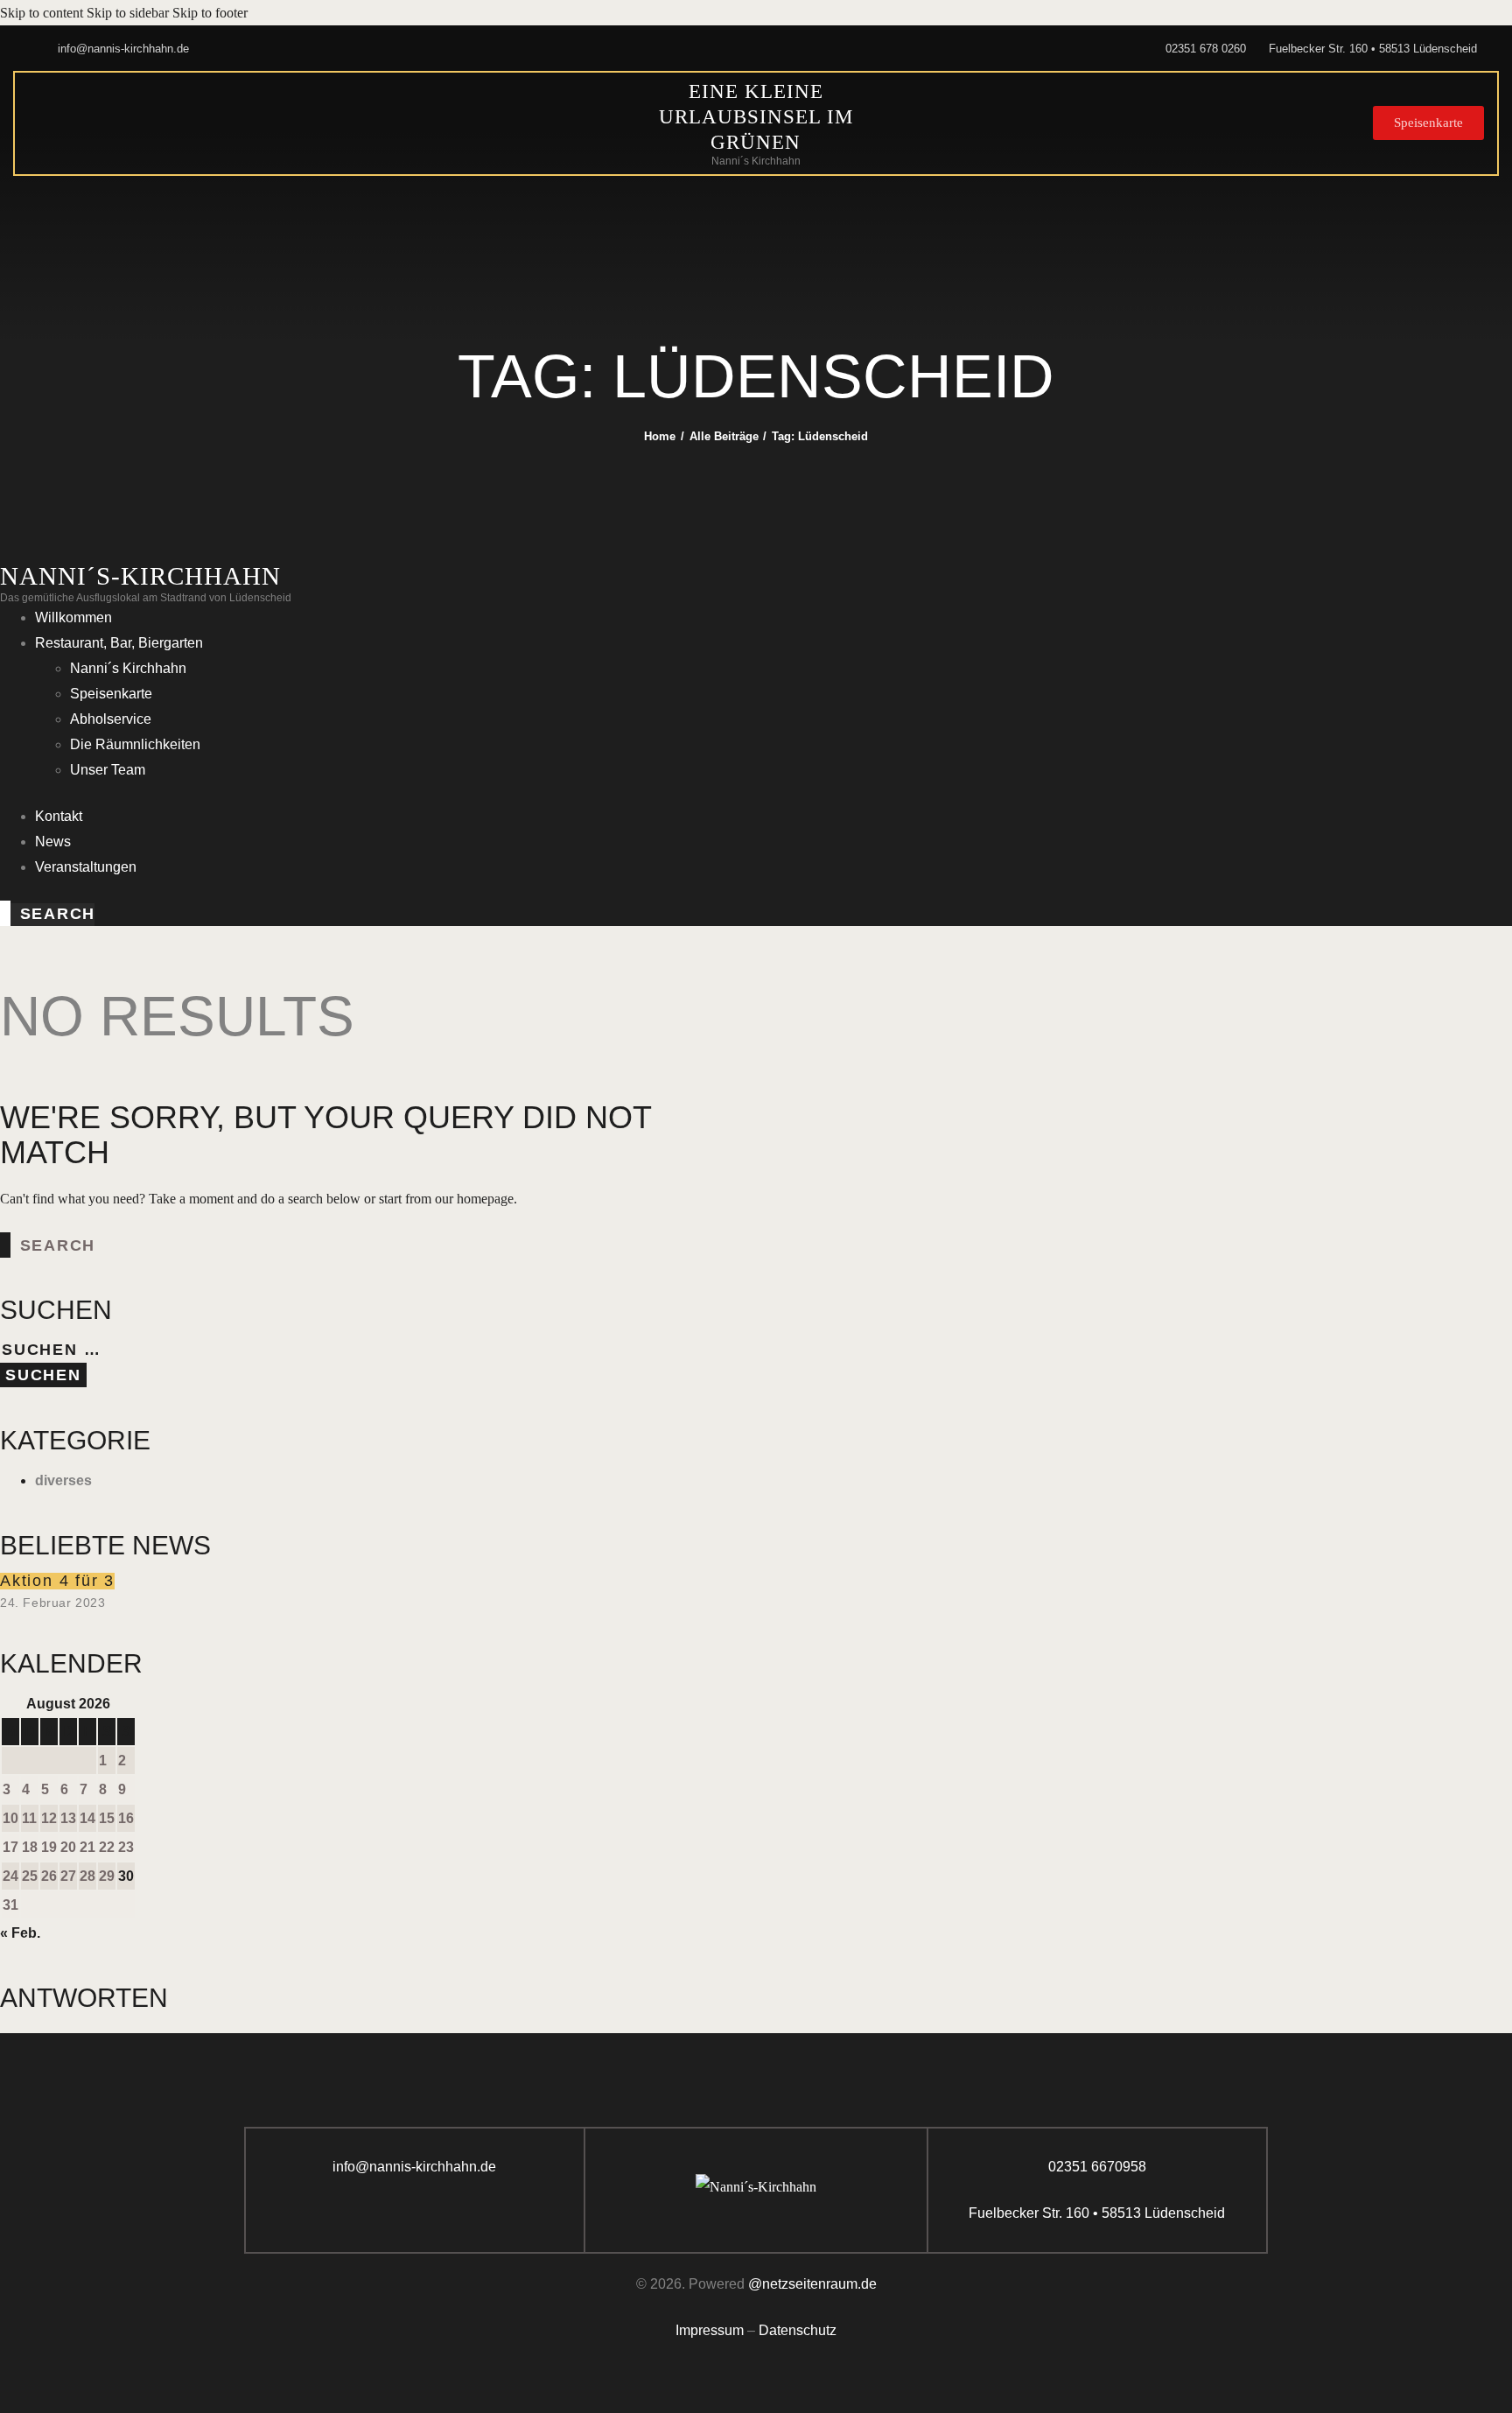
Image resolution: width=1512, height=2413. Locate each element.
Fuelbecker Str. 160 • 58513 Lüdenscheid (1097, 2213)
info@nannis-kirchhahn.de (414, 2167)
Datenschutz (798, 2330)
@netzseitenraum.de (812, 2284)
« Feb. (20, 1933)
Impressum (710, 2330)
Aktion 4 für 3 (57, 1581)
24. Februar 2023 (53, 1603)
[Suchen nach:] (107, 1350)
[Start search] (5, 913)
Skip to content (42, 13)
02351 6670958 (1097, 2167)
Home (660, 436)
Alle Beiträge (724, 436)
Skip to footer (210, 13)
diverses (63, 1480)
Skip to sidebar (128, 13)
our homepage (474, 1199)
